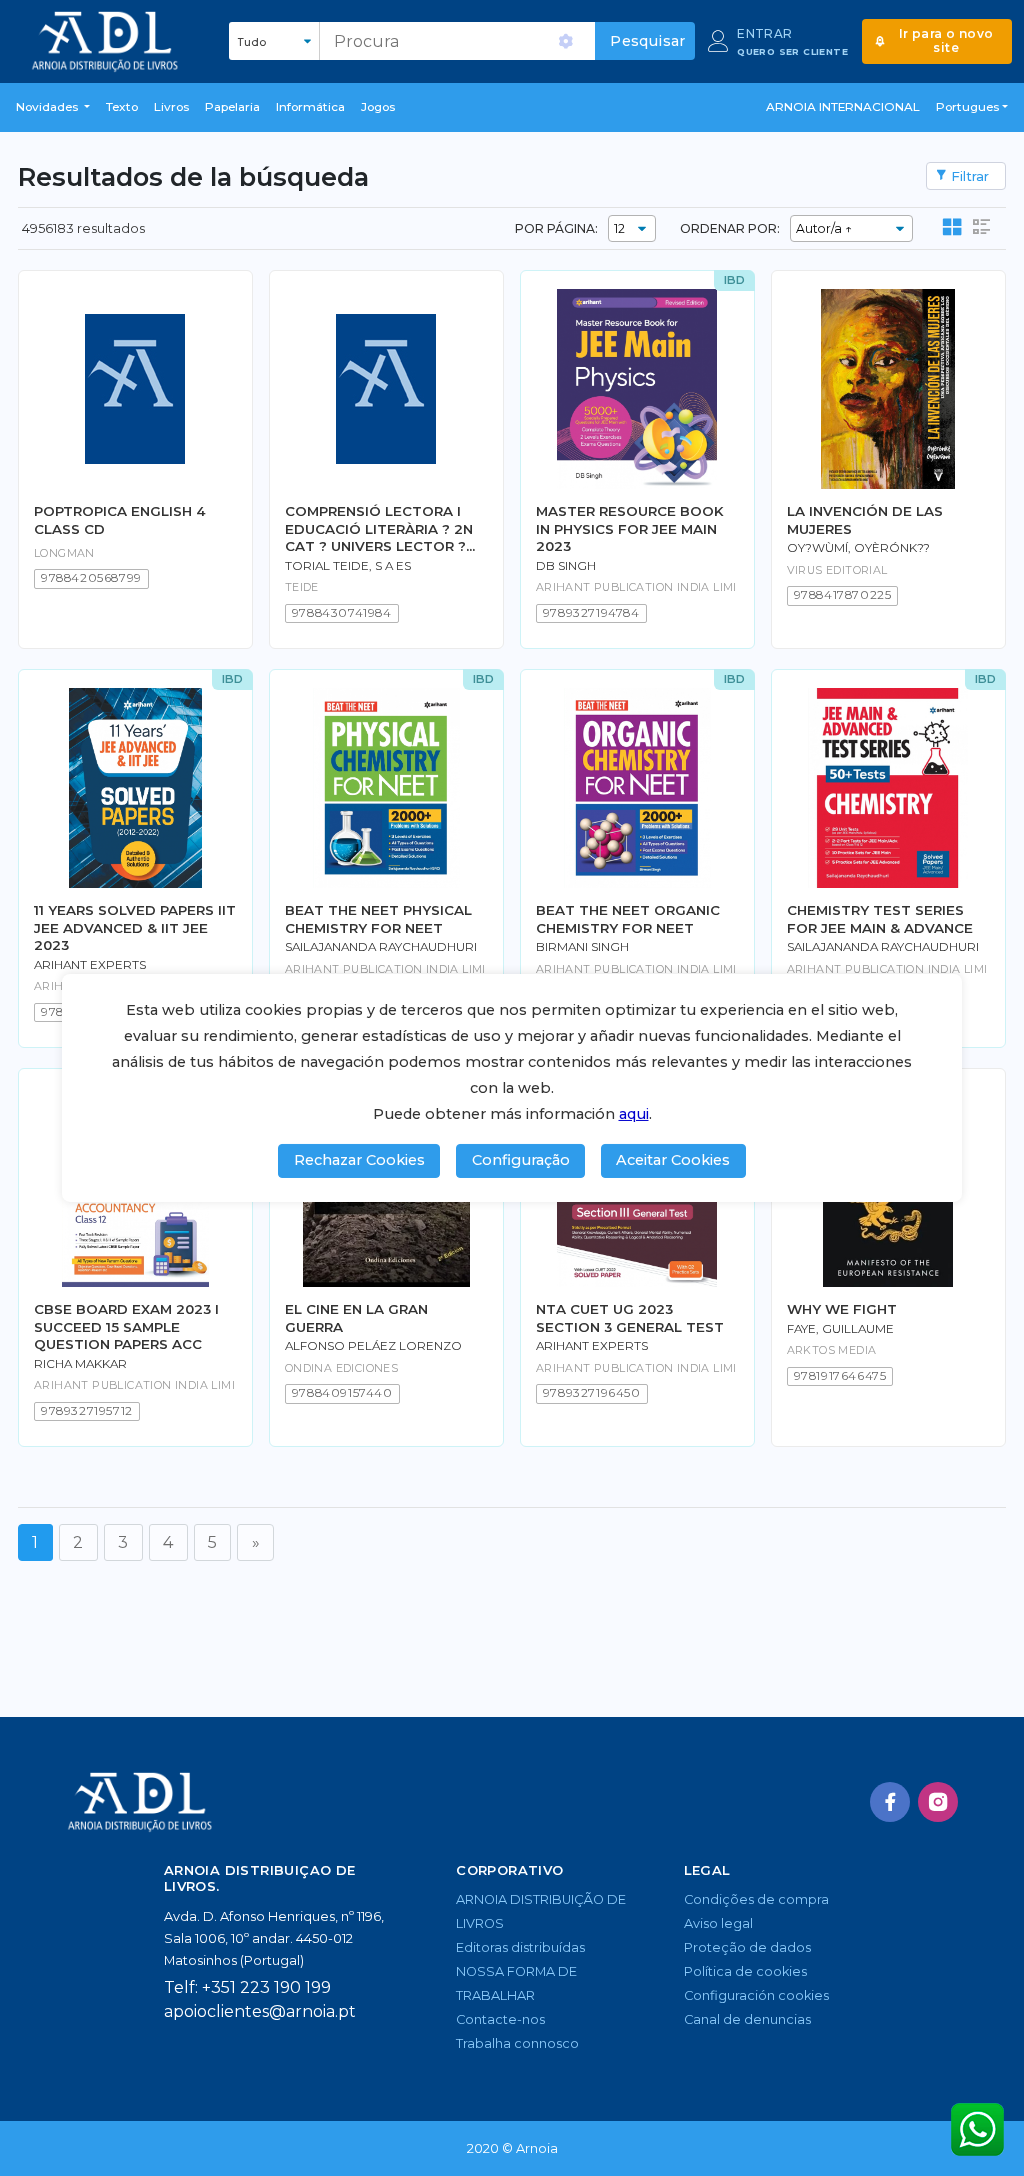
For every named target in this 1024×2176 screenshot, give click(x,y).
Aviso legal (718, 1923)
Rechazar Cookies (359, 1160)
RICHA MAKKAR (80, 1364)
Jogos (378, 107)
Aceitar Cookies (673, 1160)
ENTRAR (764, 33)
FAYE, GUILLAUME (840, 1329)
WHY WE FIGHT (842, 1309)
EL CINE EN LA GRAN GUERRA (356, 1317)
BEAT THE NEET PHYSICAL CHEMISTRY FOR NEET (378, 918)
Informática (310, 107)
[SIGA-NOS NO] (890, 1802)
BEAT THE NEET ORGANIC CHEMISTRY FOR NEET (628, 918)
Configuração (521, 1160)
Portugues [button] (967, 107)
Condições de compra (756, 1899)
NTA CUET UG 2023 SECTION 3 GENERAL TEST (630, 1317)
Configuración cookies (756, 1995)
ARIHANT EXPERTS (90, 965)
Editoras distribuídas (520, 1947)
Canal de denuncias (747, 2019)
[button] (53, 108)
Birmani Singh (582, 947)
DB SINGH (566, 566)
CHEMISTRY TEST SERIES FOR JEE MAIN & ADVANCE (880, 918)
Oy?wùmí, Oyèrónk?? (858, 548)
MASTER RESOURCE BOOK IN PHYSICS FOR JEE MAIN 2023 (630, 528)
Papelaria (232, 107)
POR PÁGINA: (556, 228)
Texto (122, 107)
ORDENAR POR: (730, 228)
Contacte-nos (500, 2019)
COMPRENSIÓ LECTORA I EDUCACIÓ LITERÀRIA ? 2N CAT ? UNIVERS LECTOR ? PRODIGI (379, 529)
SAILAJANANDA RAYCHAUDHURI (381, 947)
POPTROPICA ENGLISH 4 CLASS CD (120, 519)
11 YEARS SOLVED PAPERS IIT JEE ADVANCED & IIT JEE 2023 (135, 927)
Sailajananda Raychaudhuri (883, 947)
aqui (634, 1114)
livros (171, 107)
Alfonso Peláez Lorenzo (373, 1346)
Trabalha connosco (517, 2043)
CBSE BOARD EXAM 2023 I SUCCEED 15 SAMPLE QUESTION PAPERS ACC (126, 1326)
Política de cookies (745, 1971)
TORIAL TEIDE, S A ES (348, 566)
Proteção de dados (747, 1947)
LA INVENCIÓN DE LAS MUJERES (865, 519)
